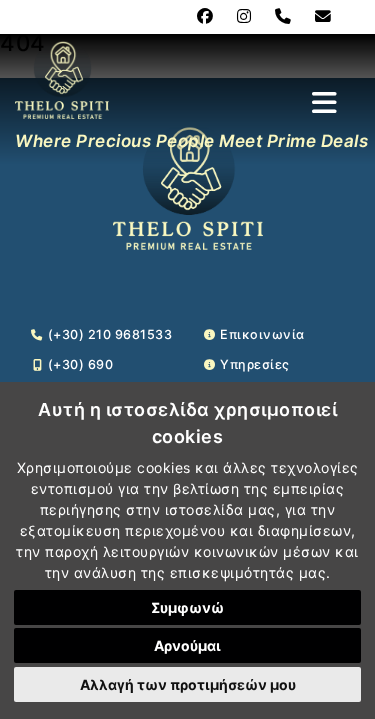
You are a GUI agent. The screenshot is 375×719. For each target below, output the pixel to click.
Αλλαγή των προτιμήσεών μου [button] (188, 684)
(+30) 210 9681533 (110, 334)
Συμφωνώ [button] (187, 607)
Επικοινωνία (262, 334)
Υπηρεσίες (255, 364)
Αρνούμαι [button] (187, 645)
